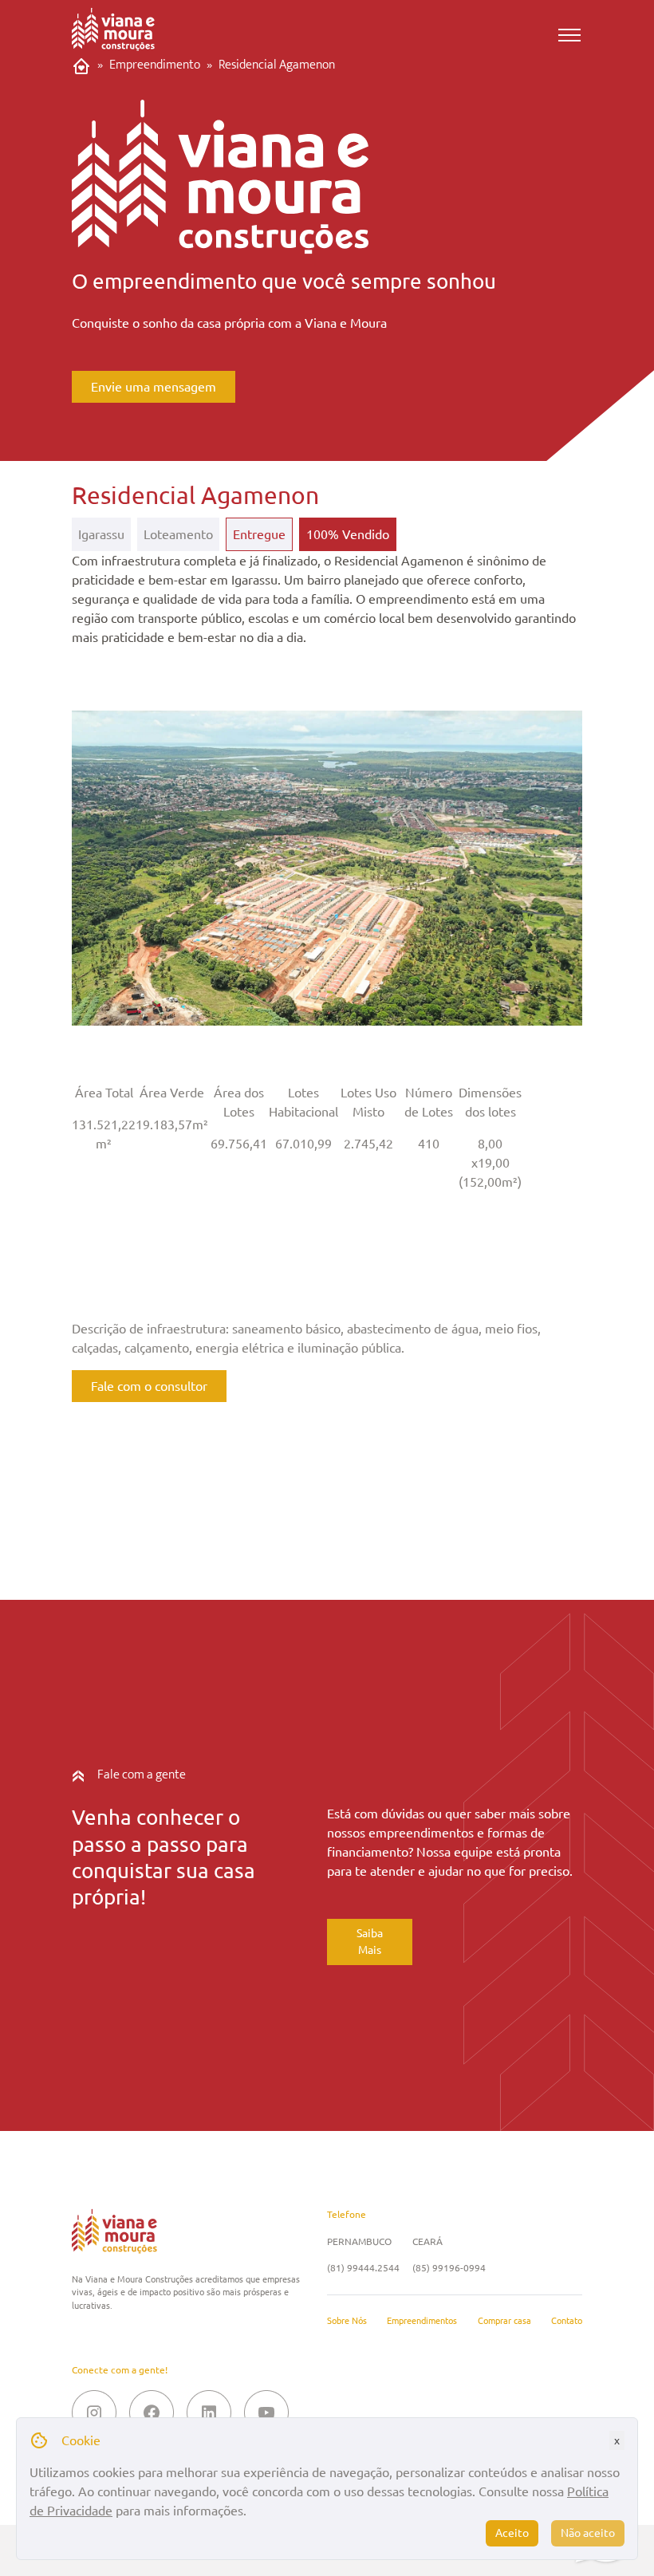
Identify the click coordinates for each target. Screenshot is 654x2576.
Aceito (512, 2533)
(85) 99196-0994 (449, 2268)
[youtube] (266, 2413)
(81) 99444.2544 (363, 2268)
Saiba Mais (370, 1942)
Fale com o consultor (149, 1386)
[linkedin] (209, 2413)
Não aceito (588, 2533)
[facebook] (152, 2413)
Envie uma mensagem (154, 387)
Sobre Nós (347, 2321)
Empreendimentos (422, 2321)
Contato (567, 2321)
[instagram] (94, 2413)
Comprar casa (504, 2321)
